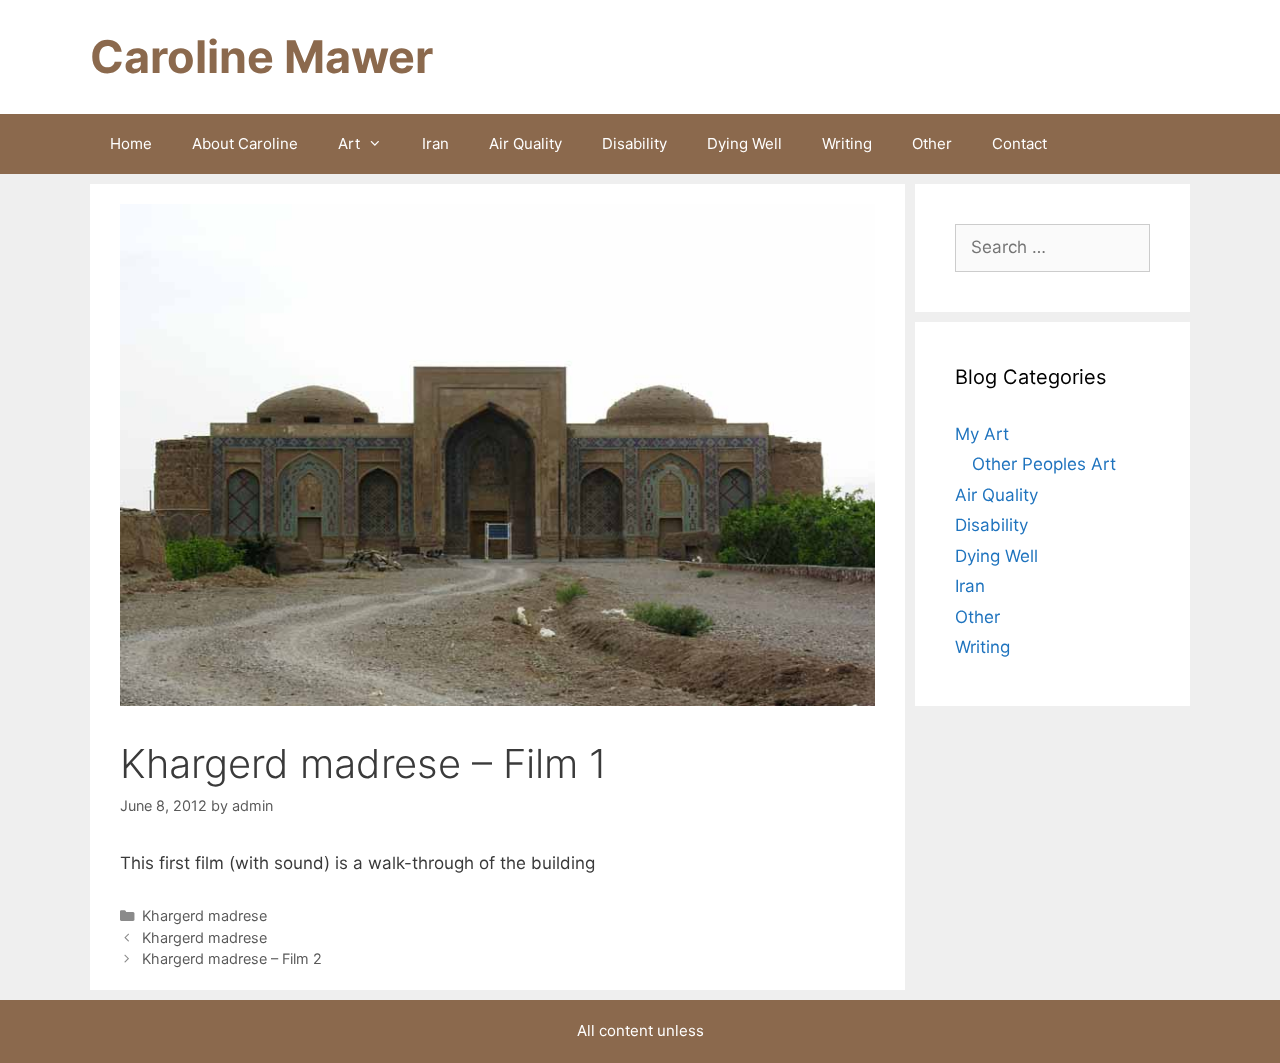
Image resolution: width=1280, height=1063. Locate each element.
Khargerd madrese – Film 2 (232, 958)
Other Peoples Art (1044, 464)
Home (131, 143)
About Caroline (245, 143)
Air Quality (525, 143)
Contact (1019, 143)
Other (932, 143)
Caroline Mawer (261, 56)
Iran (435, 143)
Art (349, 143)
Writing (847, 143)
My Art (982, 434)
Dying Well (744, 143)
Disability (634, 143)
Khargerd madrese (204, 915)
